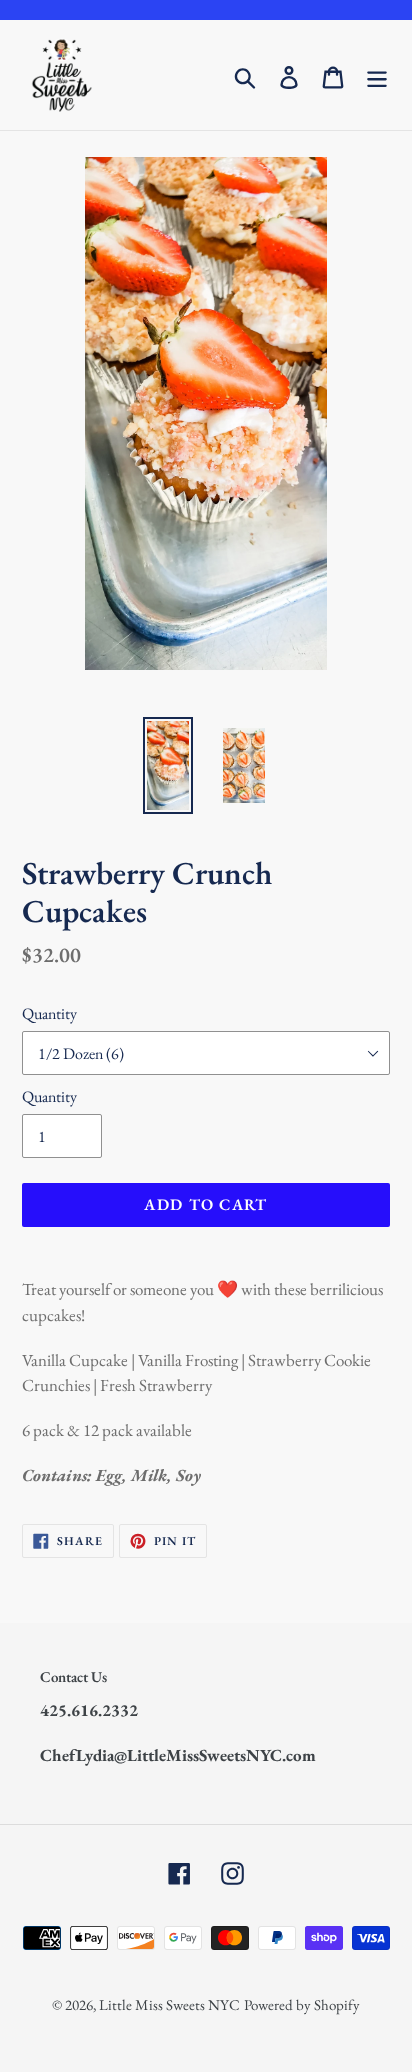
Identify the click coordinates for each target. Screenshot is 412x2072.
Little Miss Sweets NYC (169, 2004)
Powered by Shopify (302, 2004)
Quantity (49, 1013)
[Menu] (377, 75)
